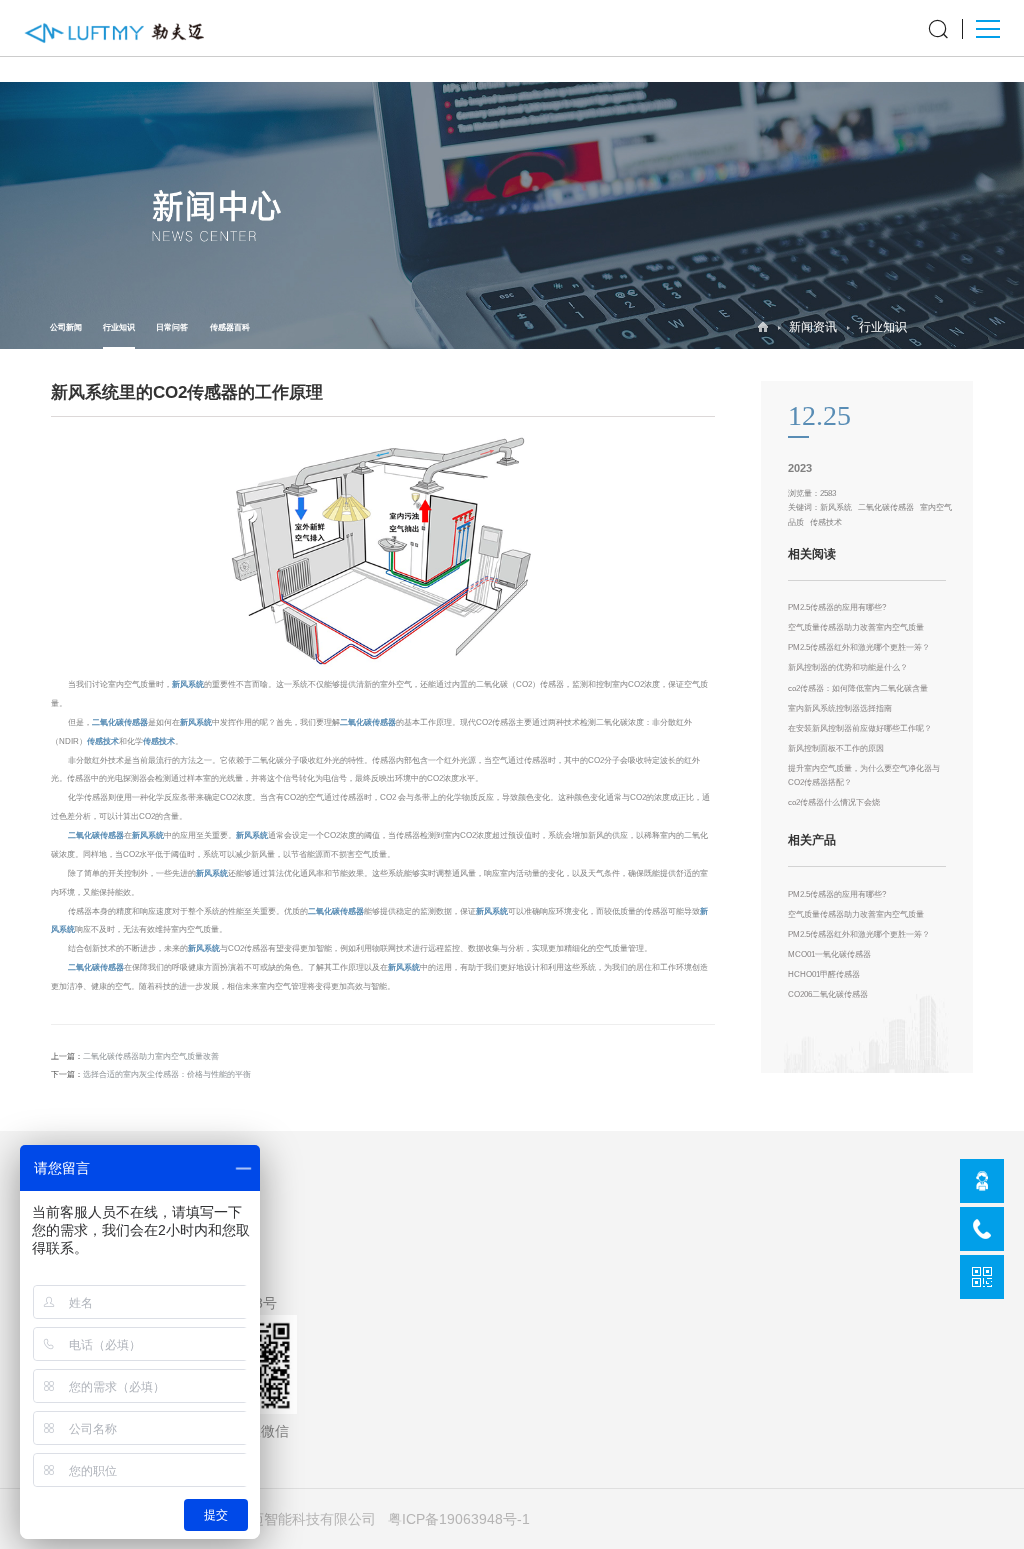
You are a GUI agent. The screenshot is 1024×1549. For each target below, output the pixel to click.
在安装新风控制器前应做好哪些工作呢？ (860, 728)
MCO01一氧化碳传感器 (829, 954)
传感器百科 (230, 327)
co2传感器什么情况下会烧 (834, 802)
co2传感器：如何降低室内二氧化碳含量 (858, 688)
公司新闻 (66, 327)
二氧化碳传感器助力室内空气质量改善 (151, 1056)
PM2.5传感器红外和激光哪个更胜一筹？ (859, 647)
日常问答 (172, 327)
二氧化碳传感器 (120, 722)
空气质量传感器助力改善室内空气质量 (856, 627)
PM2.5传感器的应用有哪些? (837, 607)
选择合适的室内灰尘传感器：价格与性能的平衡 (167, 1074)
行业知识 (119, 327)
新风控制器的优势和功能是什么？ (848, 667)
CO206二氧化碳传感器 (828, 994)
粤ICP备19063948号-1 (459, 1519)
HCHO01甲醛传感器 (824, 974)
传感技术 (103, 741)
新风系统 (188, 684)
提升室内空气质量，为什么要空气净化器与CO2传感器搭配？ (864, 775)
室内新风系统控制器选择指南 (840, 708)
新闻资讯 (813, 327)
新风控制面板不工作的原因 (836, 748)
